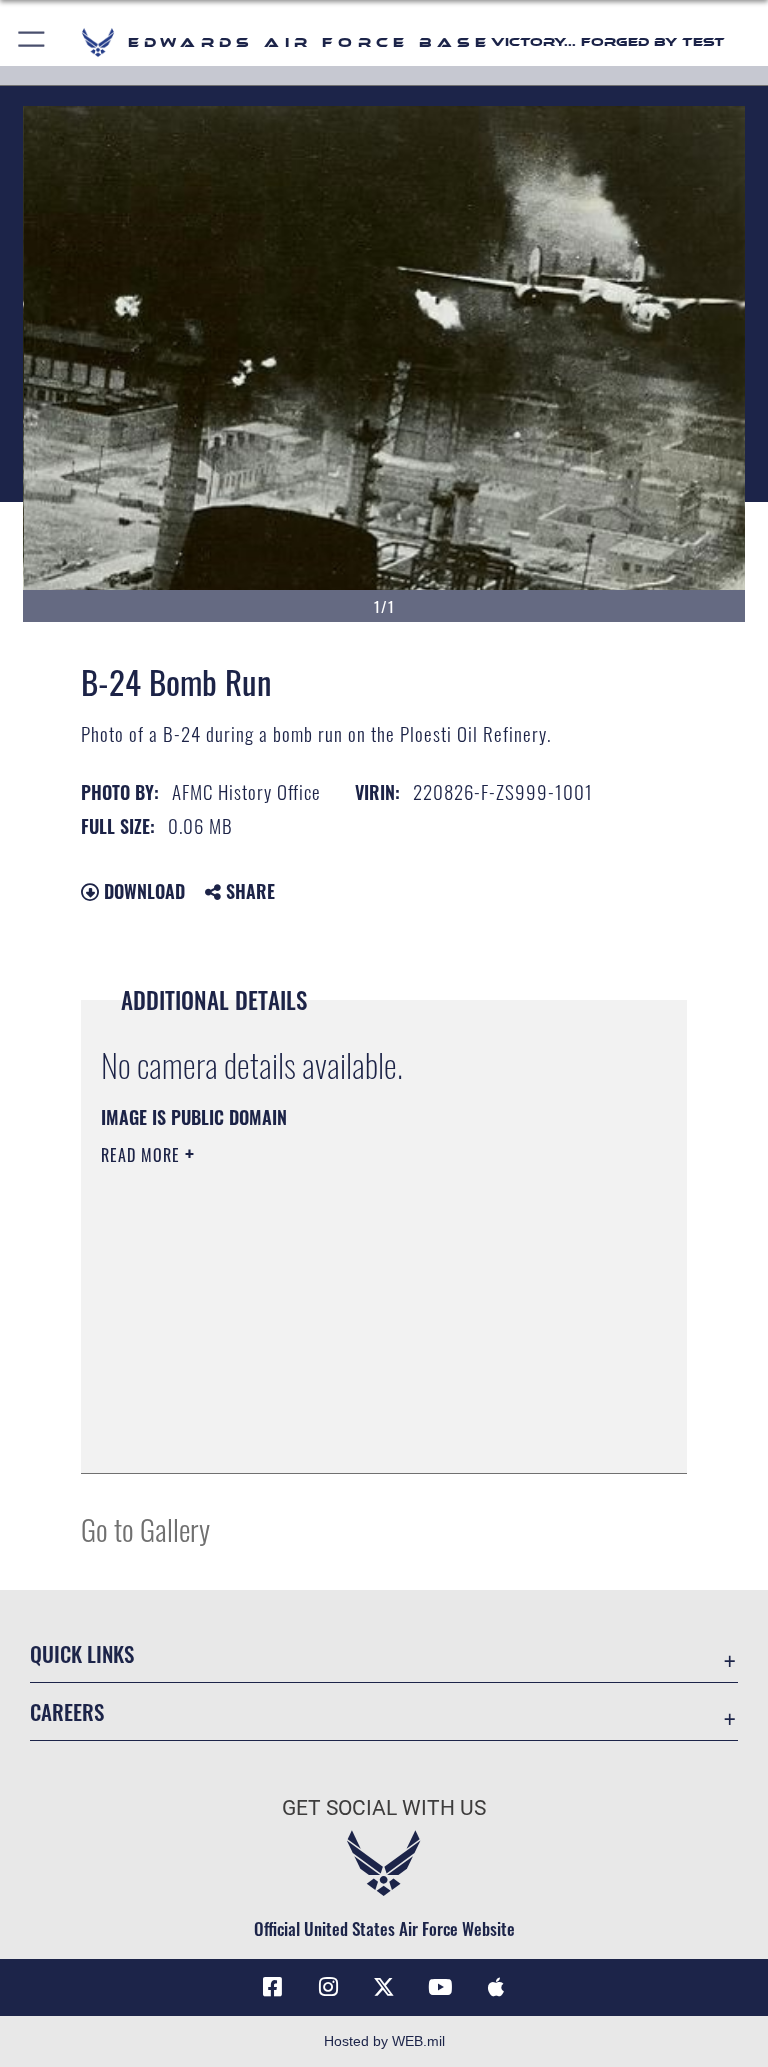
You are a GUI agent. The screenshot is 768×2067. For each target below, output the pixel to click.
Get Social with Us (384, 1808)
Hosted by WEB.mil (384, 2041)
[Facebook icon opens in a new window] (272, 1987)
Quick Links (82, 1653)
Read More (143, 1155)
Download (142, 891)
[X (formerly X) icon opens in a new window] (384, 1987)
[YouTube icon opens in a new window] (440, 1987)
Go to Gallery (145, 1528)
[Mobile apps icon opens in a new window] (496, 1987)
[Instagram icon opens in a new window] (328, 1987)
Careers (67, 1711)
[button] (32, 42)
